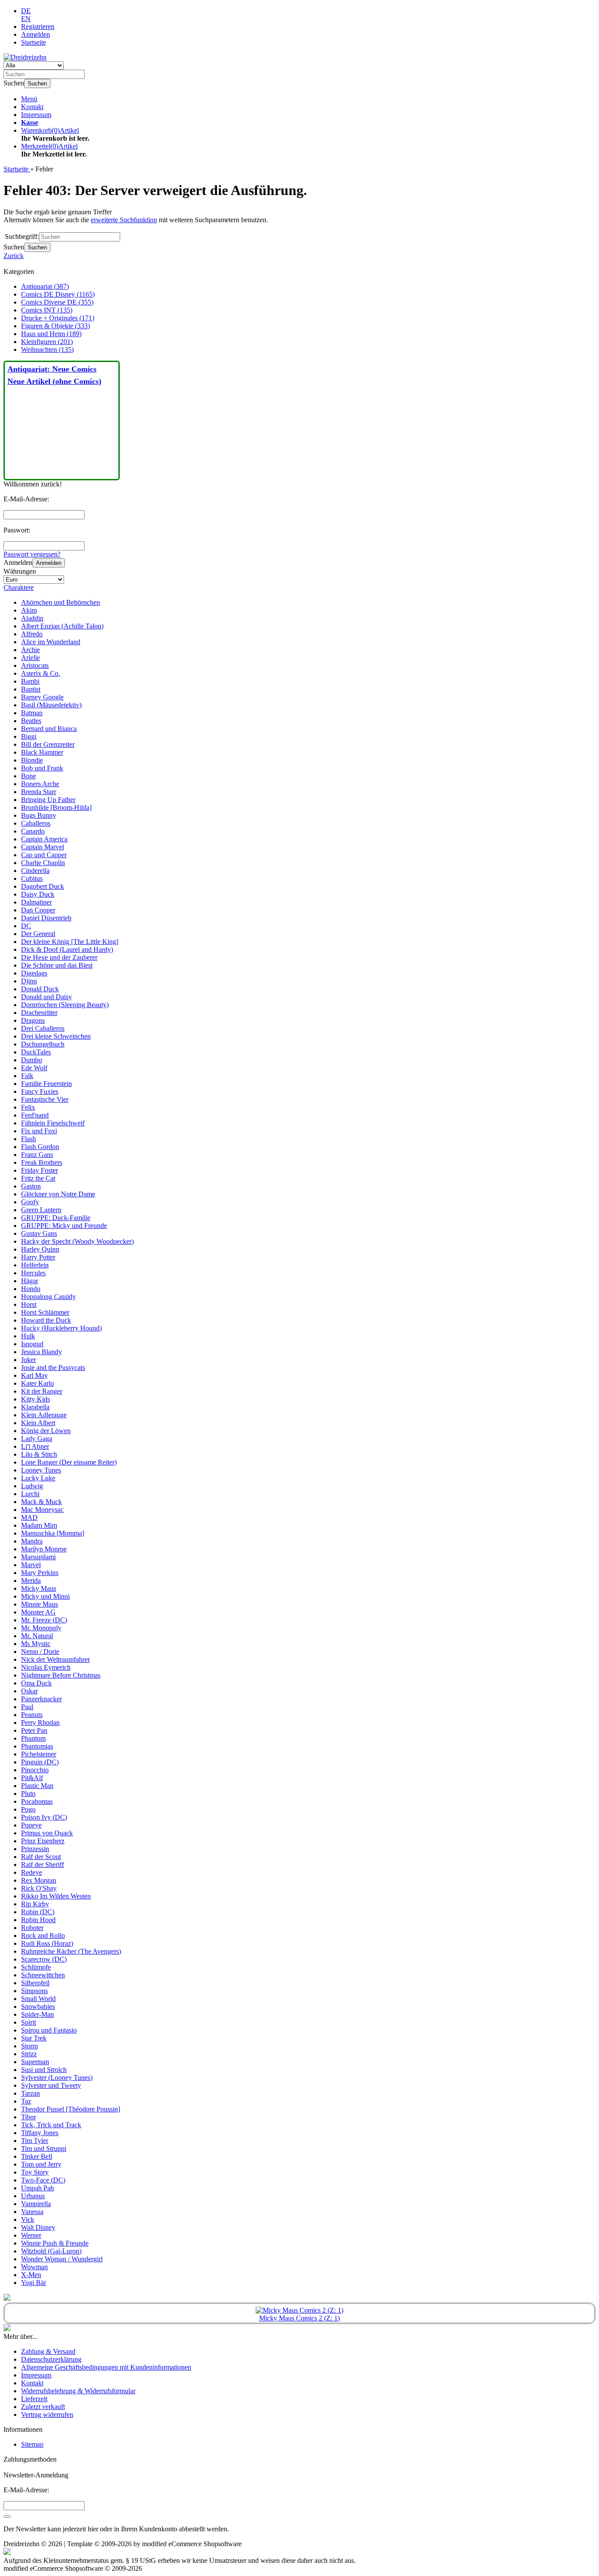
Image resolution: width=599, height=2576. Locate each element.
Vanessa (32, 2212)
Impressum (36, 115)
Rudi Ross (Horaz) (47, 1943)
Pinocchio (35, 1770)
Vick (28, 2219)
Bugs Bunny (39, 815)
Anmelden (49, 563)
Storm (29, 2046)
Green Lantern (41, 1210)
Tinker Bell (37, 2156)
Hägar (30, 1281)
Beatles (31, 721)
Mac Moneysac (42, 1510)
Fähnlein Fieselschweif (53, 1123)
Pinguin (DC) (40, 1762)
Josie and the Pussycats (53, 1368)
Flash (29, 1139)
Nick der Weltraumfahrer (55, 1659)
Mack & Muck (41, 1502)
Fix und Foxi (39, 1131)
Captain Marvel (43, 847)
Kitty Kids (36, 1399)
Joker (29, 1360)
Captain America (44, 839)
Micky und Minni (45, 1596)
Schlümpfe (36, 1967)
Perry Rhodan (40, 1723)
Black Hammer (42, 752)
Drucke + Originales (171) (58, 318)
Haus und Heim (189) (51, 334)
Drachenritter (39, 1013)
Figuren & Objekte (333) (55, 326)
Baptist (31, 689)
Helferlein (35, 1265)
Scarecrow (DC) (44, 1959)
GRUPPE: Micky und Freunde (64, 1226)
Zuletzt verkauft (43, 2407)
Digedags (34, 973)
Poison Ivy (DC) (44, 1817)
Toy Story (35, 2172)
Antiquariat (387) (45, 286)
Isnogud (32, 1344)
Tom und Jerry (41, 2164)
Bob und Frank (42, 768)
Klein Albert (38, 1423)
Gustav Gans (39, 1233)
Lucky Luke (38, 1478)
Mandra (32, 1541)
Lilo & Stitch (39, 1454)
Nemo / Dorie (40, 1652)
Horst (29, 1304)
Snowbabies (38, 2007)
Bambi (30, 681)
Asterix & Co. (41, 673)
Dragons (33, 1020)
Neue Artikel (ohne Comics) (54, 381)
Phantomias (37, 1746)
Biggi (29, 736)
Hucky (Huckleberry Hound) (61, 1328)
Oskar (29, 1691)
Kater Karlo (37, 1383)
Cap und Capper (44, 855)
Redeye (32, 1872)
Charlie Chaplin (43, 863)
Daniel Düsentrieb (46, 918)
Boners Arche (40, 784)
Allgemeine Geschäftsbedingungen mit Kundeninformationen (106, 2367)
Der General (38, 934)
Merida (31, 1581)
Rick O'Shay (39, 1888)
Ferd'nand (35, 1115)
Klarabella (35, 1407)
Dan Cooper (38, 910)
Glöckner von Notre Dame (58, 1194)
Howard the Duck (46, 1320)
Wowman (34, 2267)
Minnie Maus (39, 1604)
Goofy (30, 1202)
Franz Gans (37, 1155)
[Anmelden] (7, 2516)
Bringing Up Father (48, 800)
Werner (31, 2235)
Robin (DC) (38, 1912)
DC (26, 926)
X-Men (31, 2275)
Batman (32, 713)
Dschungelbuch (43, 1044)
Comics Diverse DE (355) (57, 302)
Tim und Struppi (44, 2148)
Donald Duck (40, 989)
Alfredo (32, 634)
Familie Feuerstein (46, 1084)
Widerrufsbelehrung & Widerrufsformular (78, 2391)
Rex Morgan (39, 1880)
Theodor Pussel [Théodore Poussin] (71, 2109)
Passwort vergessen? (32, 554)
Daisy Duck (38, 894)
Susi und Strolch (44, 2070)
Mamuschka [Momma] (53, 1533)
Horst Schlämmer (45, 1312)
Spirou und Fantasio (49, 2030)
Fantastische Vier (45, 1099)
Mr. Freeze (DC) (44, 1620)
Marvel (31, 1565)
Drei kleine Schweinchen (56, 1036)
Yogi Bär (34, 2283)
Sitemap (32, 2444)
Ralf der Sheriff (43, 1865)
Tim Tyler (35, 2141)
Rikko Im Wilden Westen (56, 1896)
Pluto (28, 1794)
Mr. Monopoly (41, 1628)
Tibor (29, 2117)
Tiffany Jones (40, 2133)
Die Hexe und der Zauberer (59, 957)
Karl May (34, 1375)
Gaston (31, 1186)
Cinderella (35, 871)
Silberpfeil (35, 1983)
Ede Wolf (34, 1068)
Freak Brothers (42, 1162)
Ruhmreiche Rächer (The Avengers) (71, 1951)
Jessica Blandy (41, 1352)
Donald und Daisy (46, 997)
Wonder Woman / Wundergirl (62, 2259)
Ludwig (32, 1486)
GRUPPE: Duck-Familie (56, 1218)
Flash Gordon (40, 1147)
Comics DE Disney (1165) (58, 294)
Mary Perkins (40, 1573)
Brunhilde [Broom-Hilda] (56, 807)
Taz (26, 2101)
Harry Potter (38, 1257)
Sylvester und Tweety (51, 2085)
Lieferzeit (34, 2399)
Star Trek (34, 2038)
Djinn (29, 981)
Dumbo (32, 1060)
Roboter (32, 1928)
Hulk (28, 1336)
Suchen (37, 83)
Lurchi (30, 1494)
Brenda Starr (39, 792)
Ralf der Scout (41, 1857)
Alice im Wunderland (51, 642)
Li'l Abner (35, 1446)
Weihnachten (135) (47, 349)
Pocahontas (37, 1801)
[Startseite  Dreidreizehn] (25, 57)
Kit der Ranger (42, 1391)
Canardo (33, 831)
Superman (35, 2062)
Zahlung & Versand (48, 2351)
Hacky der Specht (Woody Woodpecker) (77, 1241)
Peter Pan (34, 1730)
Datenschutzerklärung (51, 2359)
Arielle (30, 658)
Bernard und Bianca (49, 729)
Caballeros (36, 823)
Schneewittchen (43, 1975)
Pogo (28, 1809)
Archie (30, 650)
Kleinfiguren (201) (47, 342)
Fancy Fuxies (40, 1091)
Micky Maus (39, 1588)
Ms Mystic (36, 1644)
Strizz (29, 2054)
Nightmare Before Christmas (61, 1675)
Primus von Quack (47, 1833)
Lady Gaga (37, 1439)
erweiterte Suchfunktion (124, 220)
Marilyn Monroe (44, 1549)
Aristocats (35, 665)
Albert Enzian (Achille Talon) (62, 626)
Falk (27, 1076)
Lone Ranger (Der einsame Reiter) (69, 1462)
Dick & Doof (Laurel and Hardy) (67, 949)
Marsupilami (38, 1557)
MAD (29, 1517)
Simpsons (34, 1991)
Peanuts (32, 1715)
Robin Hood (38, 1920)
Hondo (31, 1289)
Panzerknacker (41, 1699)
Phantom (33, 1738)
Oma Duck (36, 1683)
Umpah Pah (37, 2188)
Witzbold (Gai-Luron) (51, 2251)
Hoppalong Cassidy (48, 1297)
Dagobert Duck (43, 886)
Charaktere (19, 587)
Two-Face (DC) (43, 2180)
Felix (28, 1107)
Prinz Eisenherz (43, 1841)
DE (26, 11)
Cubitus (32, 878)
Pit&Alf (32, 1778)
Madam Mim (39, 1525)
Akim (29, 610)
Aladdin (32, 618)
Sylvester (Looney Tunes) (57, 2077)
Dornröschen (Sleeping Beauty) (65, 1005)
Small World (38, 1999)
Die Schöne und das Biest (57, 965)
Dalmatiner (36, 902)
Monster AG (38, 1612)
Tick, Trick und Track (51, 2125)
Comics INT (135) (47, 310)
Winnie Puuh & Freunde (55, 2243)
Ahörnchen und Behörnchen (61, 602)
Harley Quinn (40, 1249)
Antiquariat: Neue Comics (52, 369)
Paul (27, 1707)
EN (26, 19)
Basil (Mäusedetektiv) (51, 705)
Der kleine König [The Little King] (70, 942)
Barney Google (42, 697)
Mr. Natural (37, 1636)
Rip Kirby (35, 1904)
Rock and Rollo (43, 1936)
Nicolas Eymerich (46, 1667)
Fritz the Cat (38, 1178)
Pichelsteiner (39, 1754)
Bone (29, 776)
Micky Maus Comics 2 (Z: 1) (299, 2318)
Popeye (31, 1825)
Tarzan (30, 2093)
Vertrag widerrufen (47, 2415)
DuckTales (36, 1052)
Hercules (33, 1273)
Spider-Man (37, 2014)
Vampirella (36, 2204)
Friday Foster (39, 1170)
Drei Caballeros (43, 1028)
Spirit (29, 2022)
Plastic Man (37, 1786)
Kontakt (32, 107)
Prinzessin (35, 1849)
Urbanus (33, 2196)
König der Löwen (46, 1431)
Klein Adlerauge (44, 1415)
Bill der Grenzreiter (48, 744)
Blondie (32, 760)
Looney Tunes (41, 1470)
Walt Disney (38, 2227)
